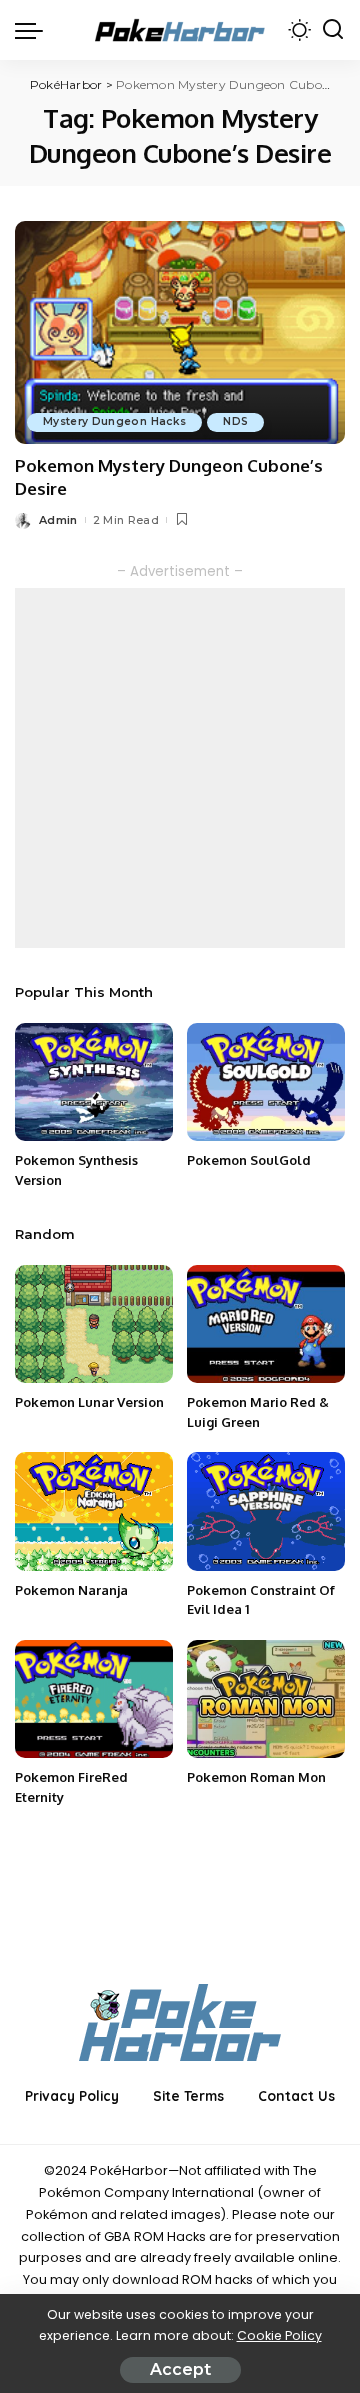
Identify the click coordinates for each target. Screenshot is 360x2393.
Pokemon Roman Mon (256, 1777)
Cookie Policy (279, 2335)
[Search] (333, 30)
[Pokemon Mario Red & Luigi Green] (266, 1324)
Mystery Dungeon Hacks (114, 421)
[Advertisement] (180, 768)
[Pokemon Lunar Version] (94, 1324)
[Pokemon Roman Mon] (266, 1699)
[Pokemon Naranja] (94, 1511)
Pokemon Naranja (71, 1590)
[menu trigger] (34, 30)
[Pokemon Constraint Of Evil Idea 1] (266, 1511)
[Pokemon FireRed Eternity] (94, 1699)
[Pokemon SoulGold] (266, 1082)
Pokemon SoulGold (249, 1160)
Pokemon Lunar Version (89, 1402)
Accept (180, 2369)
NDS (235, 421)
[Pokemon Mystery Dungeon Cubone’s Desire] (180, 332)
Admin (58, 520)
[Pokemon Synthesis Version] (94, 1082)
